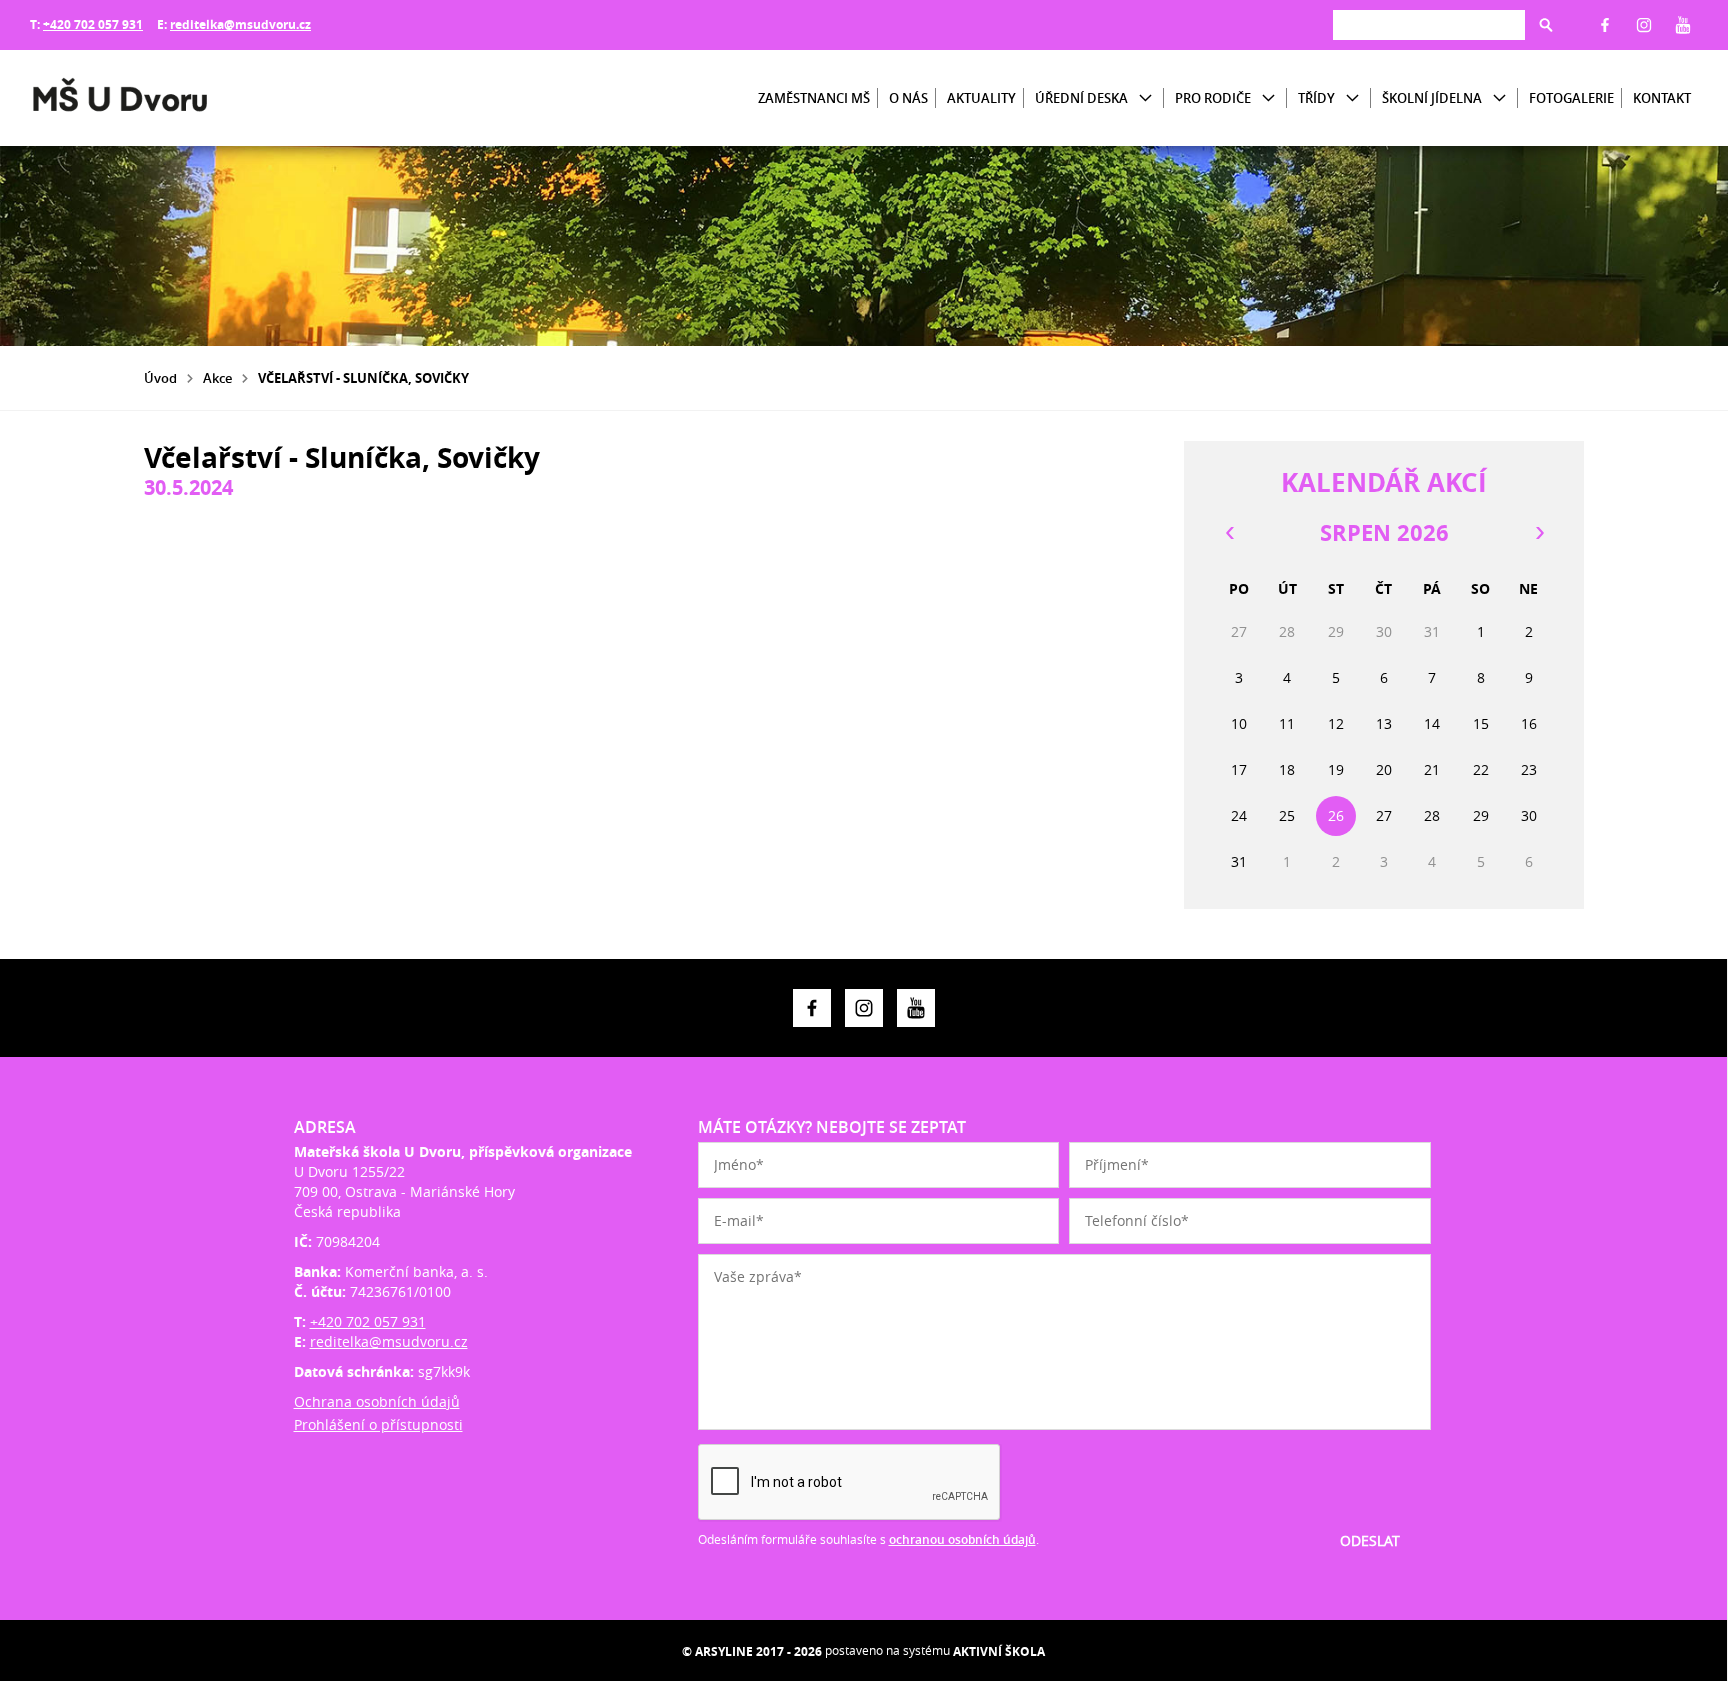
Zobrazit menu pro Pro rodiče (1268, 98)
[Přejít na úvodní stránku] (150, 98)
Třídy (1316, 98)
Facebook (1605, 25)
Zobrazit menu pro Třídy (1352, 98)
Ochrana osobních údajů (377, 1401)
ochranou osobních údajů (962, 1539)
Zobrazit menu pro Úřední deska (1145, 98)
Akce (217, 378)
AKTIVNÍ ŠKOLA (999, 1651)
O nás (908, 98)
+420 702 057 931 (93, 24)
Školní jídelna (1432, 98)
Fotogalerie (1571, 98)
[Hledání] (1429, 24)
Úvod (160, 378)
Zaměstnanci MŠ (814, 98)
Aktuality (981, 98)
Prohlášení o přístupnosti (378, 1424)
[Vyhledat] (1546, 25)
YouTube (1683, 25)
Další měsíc (1539, 533)
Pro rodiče (1213, 98)
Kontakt (1662, 98)
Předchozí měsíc (1229, 533)
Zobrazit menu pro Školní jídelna (1499, 98)
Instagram (1644, 25)
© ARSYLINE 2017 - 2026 (752, 1651)
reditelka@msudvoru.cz (240, 24)
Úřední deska (1081, 98)
